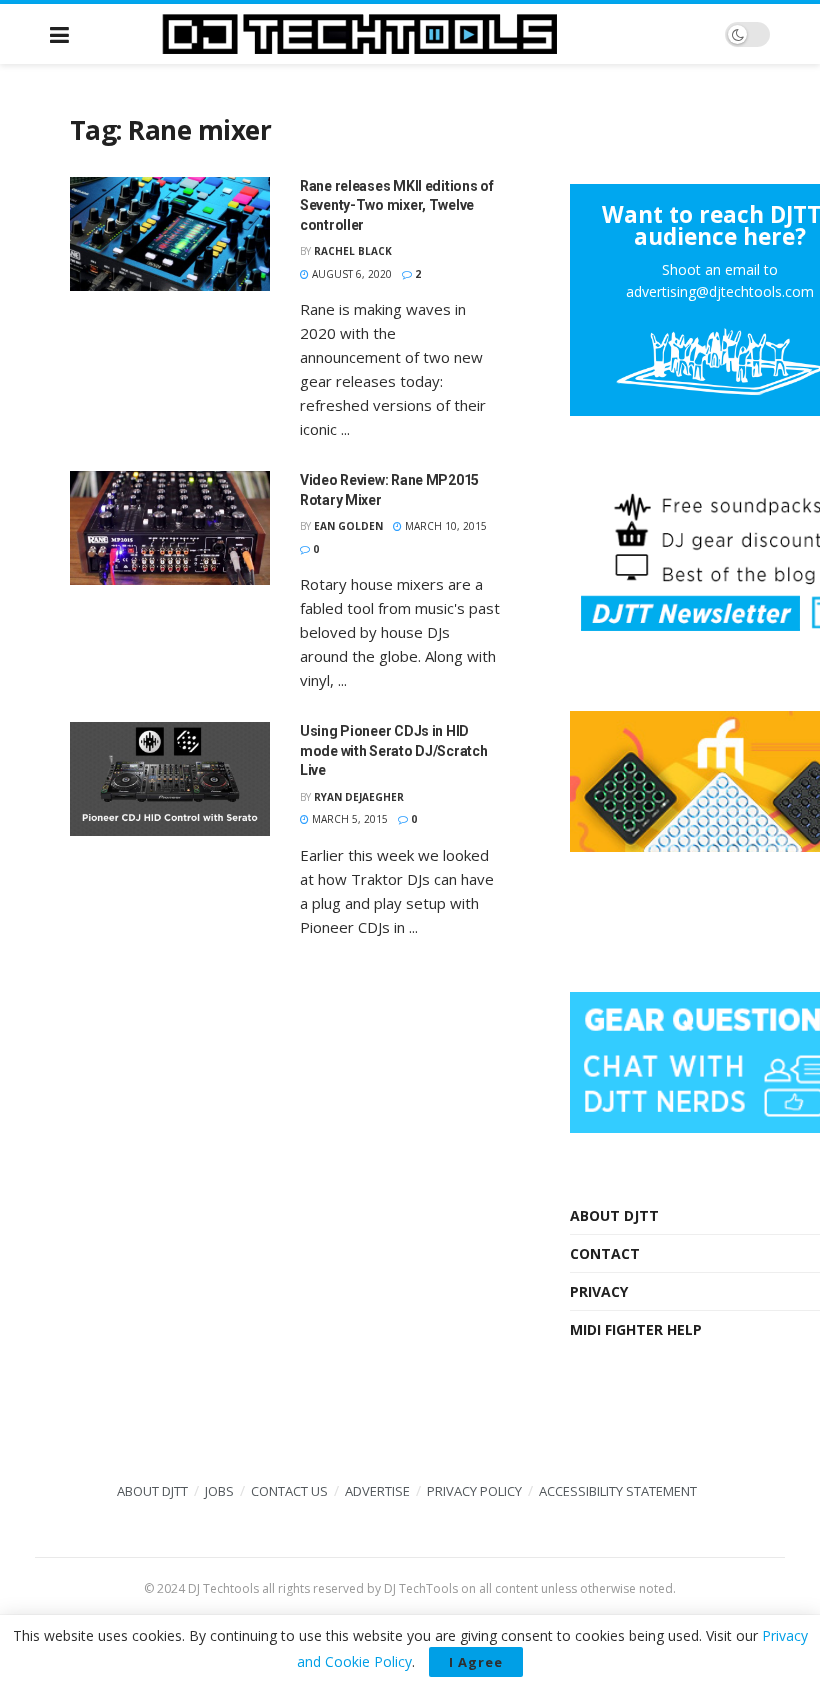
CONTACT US (289, 1491)
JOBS (219, 1491)
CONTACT (605, 1253)
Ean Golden (348, 526)
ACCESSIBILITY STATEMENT (618, 1491)
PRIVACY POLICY (474, 1491)
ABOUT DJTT (614, 1215)
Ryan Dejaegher (359, 797)
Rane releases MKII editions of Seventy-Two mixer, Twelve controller (397, 205)
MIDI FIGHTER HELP (636, 1329)
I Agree (476, 1662)
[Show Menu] (59, 34)
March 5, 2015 (348, 819)
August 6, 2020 (350, 274)
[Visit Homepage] (397, 34)
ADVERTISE (377, 1491)
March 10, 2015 (444, 526)
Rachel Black (353, 251)
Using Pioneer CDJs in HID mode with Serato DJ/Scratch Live (393, 750)
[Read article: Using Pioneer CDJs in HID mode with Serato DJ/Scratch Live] (170, 779)
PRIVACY (599, 1291)
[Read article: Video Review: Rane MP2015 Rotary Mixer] (170, 528)
